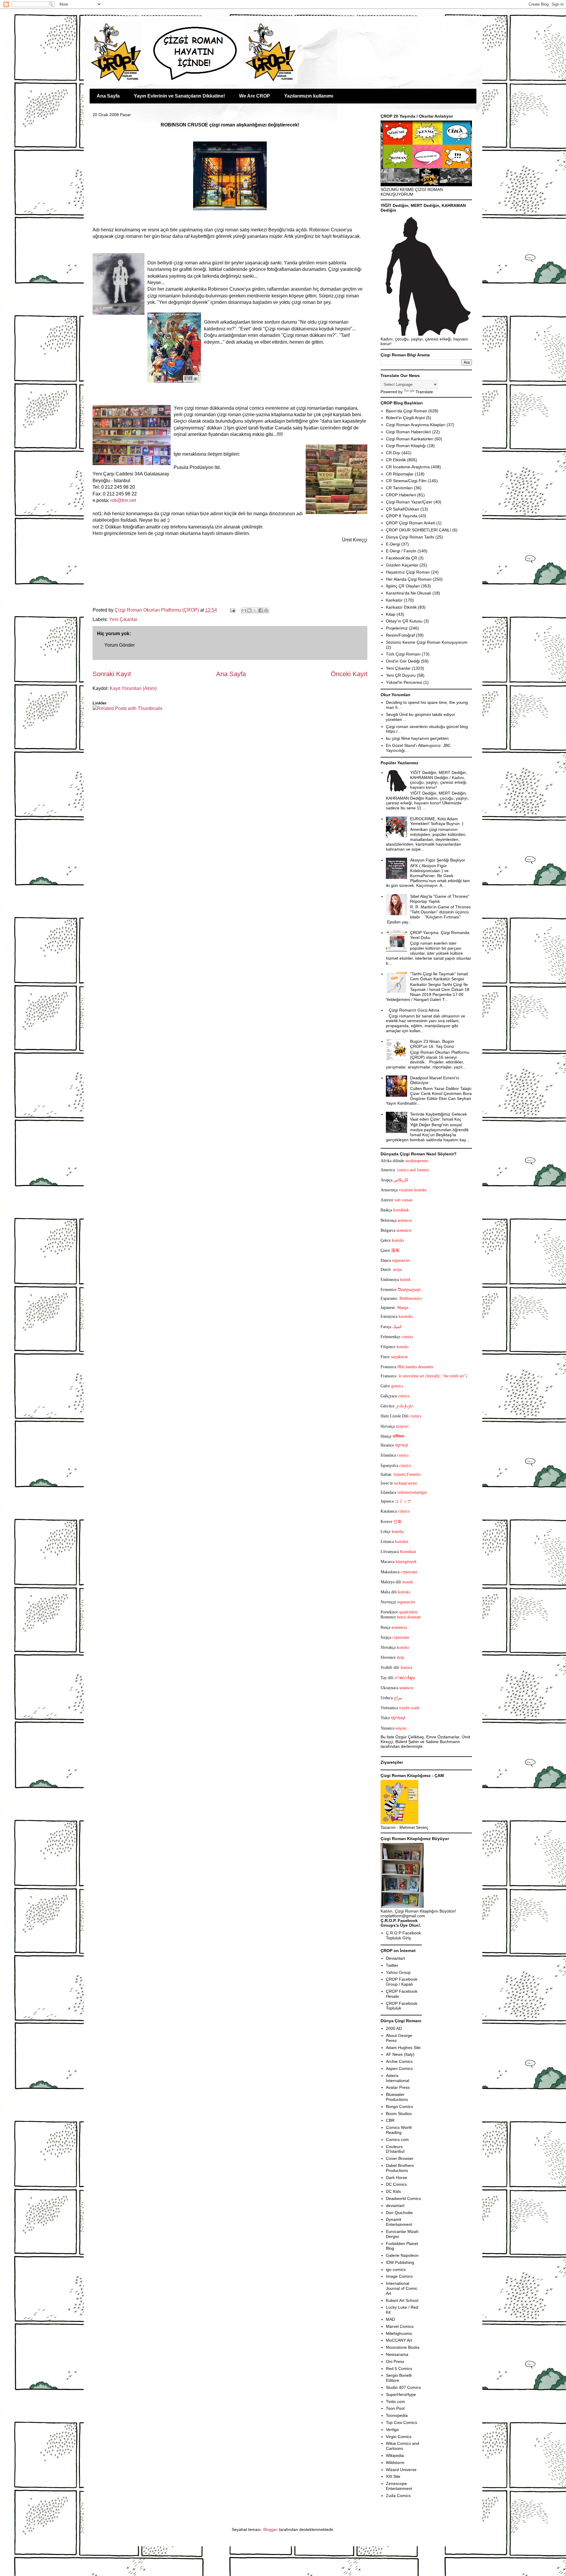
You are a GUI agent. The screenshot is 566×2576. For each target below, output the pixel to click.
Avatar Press (398, 2087)
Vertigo (392, 2430)
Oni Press (395, 2361)
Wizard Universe (401, 2470)
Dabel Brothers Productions (400, 2168)
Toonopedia (397, 2415)
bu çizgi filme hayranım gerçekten (417, 738)
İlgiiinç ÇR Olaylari (403, 586)
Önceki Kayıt (349, 674)
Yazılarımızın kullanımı (309, 96)
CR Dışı (393, 453)
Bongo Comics (399, 2106)
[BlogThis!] (249, 610)
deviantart (395, 2206)
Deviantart (395, 1958)
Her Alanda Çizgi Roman (409, 579)
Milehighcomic (399, 2333)
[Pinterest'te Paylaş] (266, 610)
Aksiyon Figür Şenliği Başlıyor (438, 860)
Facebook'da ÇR (402, 558)
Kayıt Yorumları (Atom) (133, 688)
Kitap (391, 614)
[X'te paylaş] (255, 610)
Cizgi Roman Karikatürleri (410, 439)
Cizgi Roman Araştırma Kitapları (416, 425)
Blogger (270, 2529)
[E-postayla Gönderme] (232, 610)
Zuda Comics (398, 2496)
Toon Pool (395, 2408)
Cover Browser (400, 2158)
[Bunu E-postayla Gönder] (244, 610)
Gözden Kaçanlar (402, 565)
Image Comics (399, 2276)
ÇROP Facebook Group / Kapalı (402, 1982)
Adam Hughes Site (403, 2048)
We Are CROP (255, 96)
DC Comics (396, 2184)
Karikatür (394, 600)
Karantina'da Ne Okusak (409, 593)
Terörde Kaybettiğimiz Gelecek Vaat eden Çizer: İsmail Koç (439, 1117)
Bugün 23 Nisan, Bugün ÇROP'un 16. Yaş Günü (432, 1044)
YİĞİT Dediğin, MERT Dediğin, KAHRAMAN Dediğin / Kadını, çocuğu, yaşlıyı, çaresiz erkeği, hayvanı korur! (439, 780)
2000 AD (394, 2028)
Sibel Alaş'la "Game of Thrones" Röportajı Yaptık (440, 899)
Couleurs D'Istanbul (395, 2149)
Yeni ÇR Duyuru (401, 675)
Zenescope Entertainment (399, 2486)
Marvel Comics (400, 2326)
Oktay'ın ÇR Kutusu (404, 621)
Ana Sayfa (108, 96)
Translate (424, 392)
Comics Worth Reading (399, 2130)
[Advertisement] (127, 730)
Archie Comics (399, 2061)
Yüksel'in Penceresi (404, 682)
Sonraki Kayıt (112, 674)
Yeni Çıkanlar (123, 619)
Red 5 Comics (399, 2369)
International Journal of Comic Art (402, 2288)
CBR (390, 2120)
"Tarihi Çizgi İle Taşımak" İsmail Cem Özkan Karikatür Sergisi (439, 976)
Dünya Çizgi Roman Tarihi (410, 537)
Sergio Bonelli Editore (399, 2378)
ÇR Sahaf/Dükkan (403, 509)
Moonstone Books (403, 2347)
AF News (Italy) (400, 2054)
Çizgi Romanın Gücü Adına (414, 1010)
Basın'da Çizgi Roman (407, 411)
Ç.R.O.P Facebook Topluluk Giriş (403, 1935)
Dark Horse (396, 2178)
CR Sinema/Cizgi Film (406, 481)
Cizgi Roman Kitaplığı (406, 446)
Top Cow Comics (402, 2422)
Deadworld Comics (403, 2198)
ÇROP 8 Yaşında (402, 516)
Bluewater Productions (397, 2097)
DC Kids (393, 2191)
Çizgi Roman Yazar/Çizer (409, 502)
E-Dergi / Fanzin (401, 551)
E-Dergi (393, 544)
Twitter (392, 1965)
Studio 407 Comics (403, 2387)
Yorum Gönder (120, 645)
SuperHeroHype (401, 2394)
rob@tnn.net (123, 500)
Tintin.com (395, 2402)
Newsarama (397, 2354)
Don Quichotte (399, 2213)
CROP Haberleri (401, 495)
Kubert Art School (402, 2300)
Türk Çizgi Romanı (403, 654)
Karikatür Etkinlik (401, 607)
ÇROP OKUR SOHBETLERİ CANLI (418, 530)
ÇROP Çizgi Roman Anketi (410, 523)
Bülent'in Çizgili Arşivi (405, 418)
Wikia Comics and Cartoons (403, 2446)
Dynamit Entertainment (399, 2222)
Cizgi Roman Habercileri (408, 432)
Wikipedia (395, 2455)
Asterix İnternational (398, 2078)
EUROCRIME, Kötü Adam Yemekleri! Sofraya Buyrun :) (437, 821)
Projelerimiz (397, 628)
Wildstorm (395, 2463)
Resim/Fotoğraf (400, 635)
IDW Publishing (400, 2262)
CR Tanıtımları (399, 488)
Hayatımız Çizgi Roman (408, 572)
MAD (390, 2319)
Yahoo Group (398, 1972)
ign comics (396, 2269)
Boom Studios (399, 2114)
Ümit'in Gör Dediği (403, 661)
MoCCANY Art (399, 2340)
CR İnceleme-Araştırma (408, 467)
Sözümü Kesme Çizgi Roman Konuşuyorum (427, 642)
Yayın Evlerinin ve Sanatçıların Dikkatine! (179, 96)
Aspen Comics (399, 2068)
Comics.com (397, 2139)
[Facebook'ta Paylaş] (261, 610)
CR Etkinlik (396, 460)
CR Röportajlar (400, 474)
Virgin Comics (399, 2437)
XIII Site (393, 2476)
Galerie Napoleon (402, 2255)
